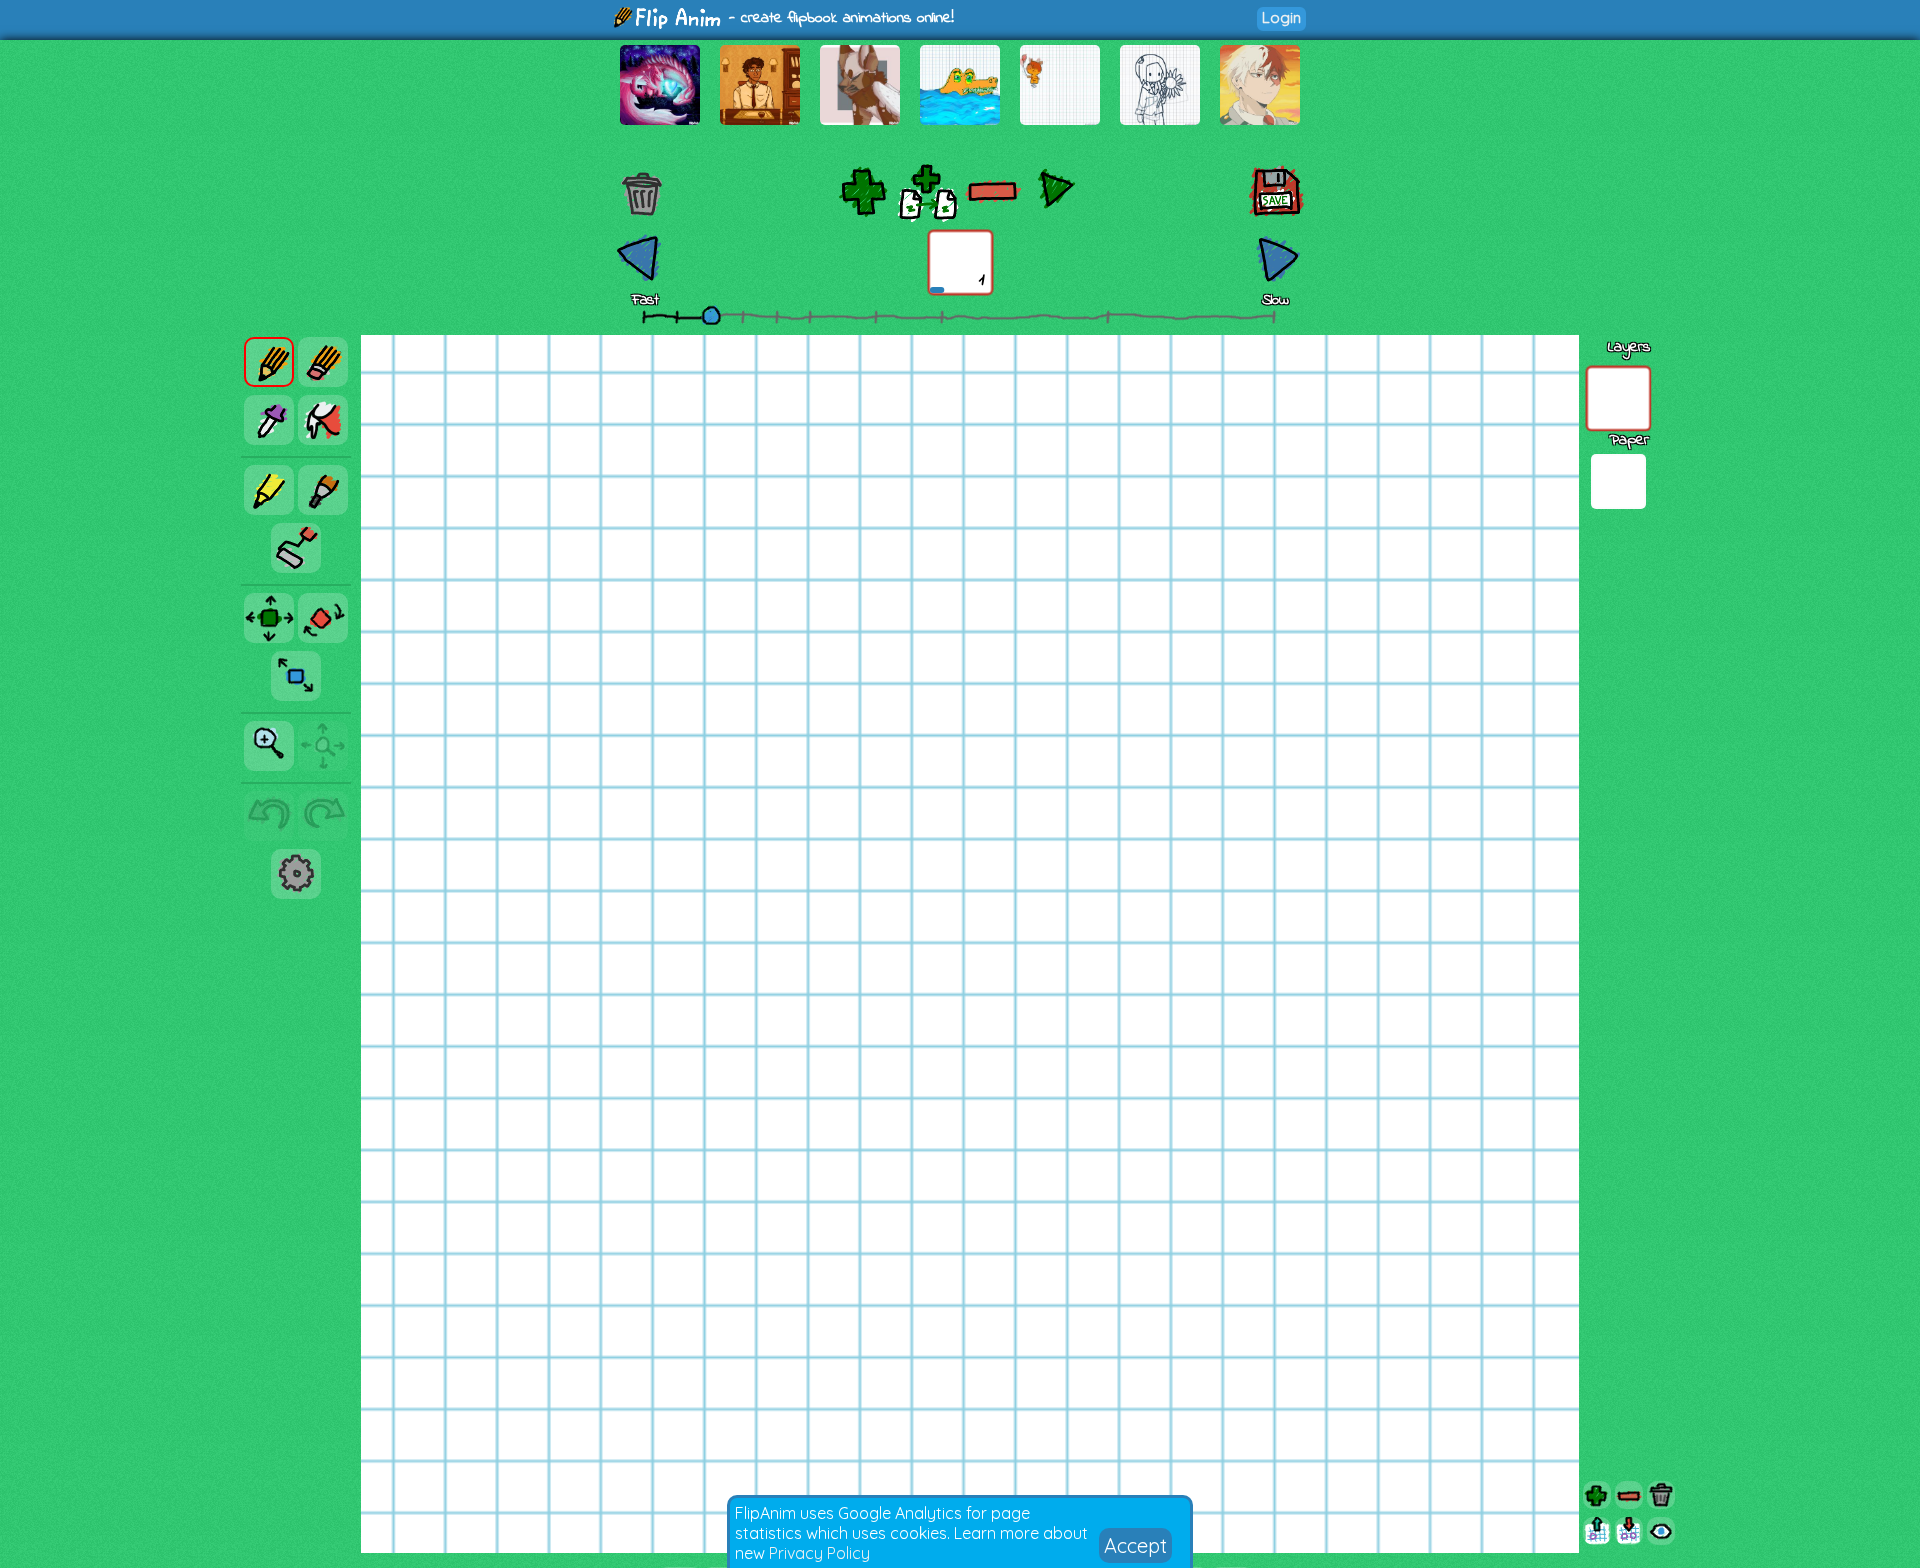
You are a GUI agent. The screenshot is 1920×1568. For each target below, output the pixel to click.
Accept (1135, 1545)
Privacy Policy (819, 1553)
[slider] (711, 315)
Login (1281, 17)
